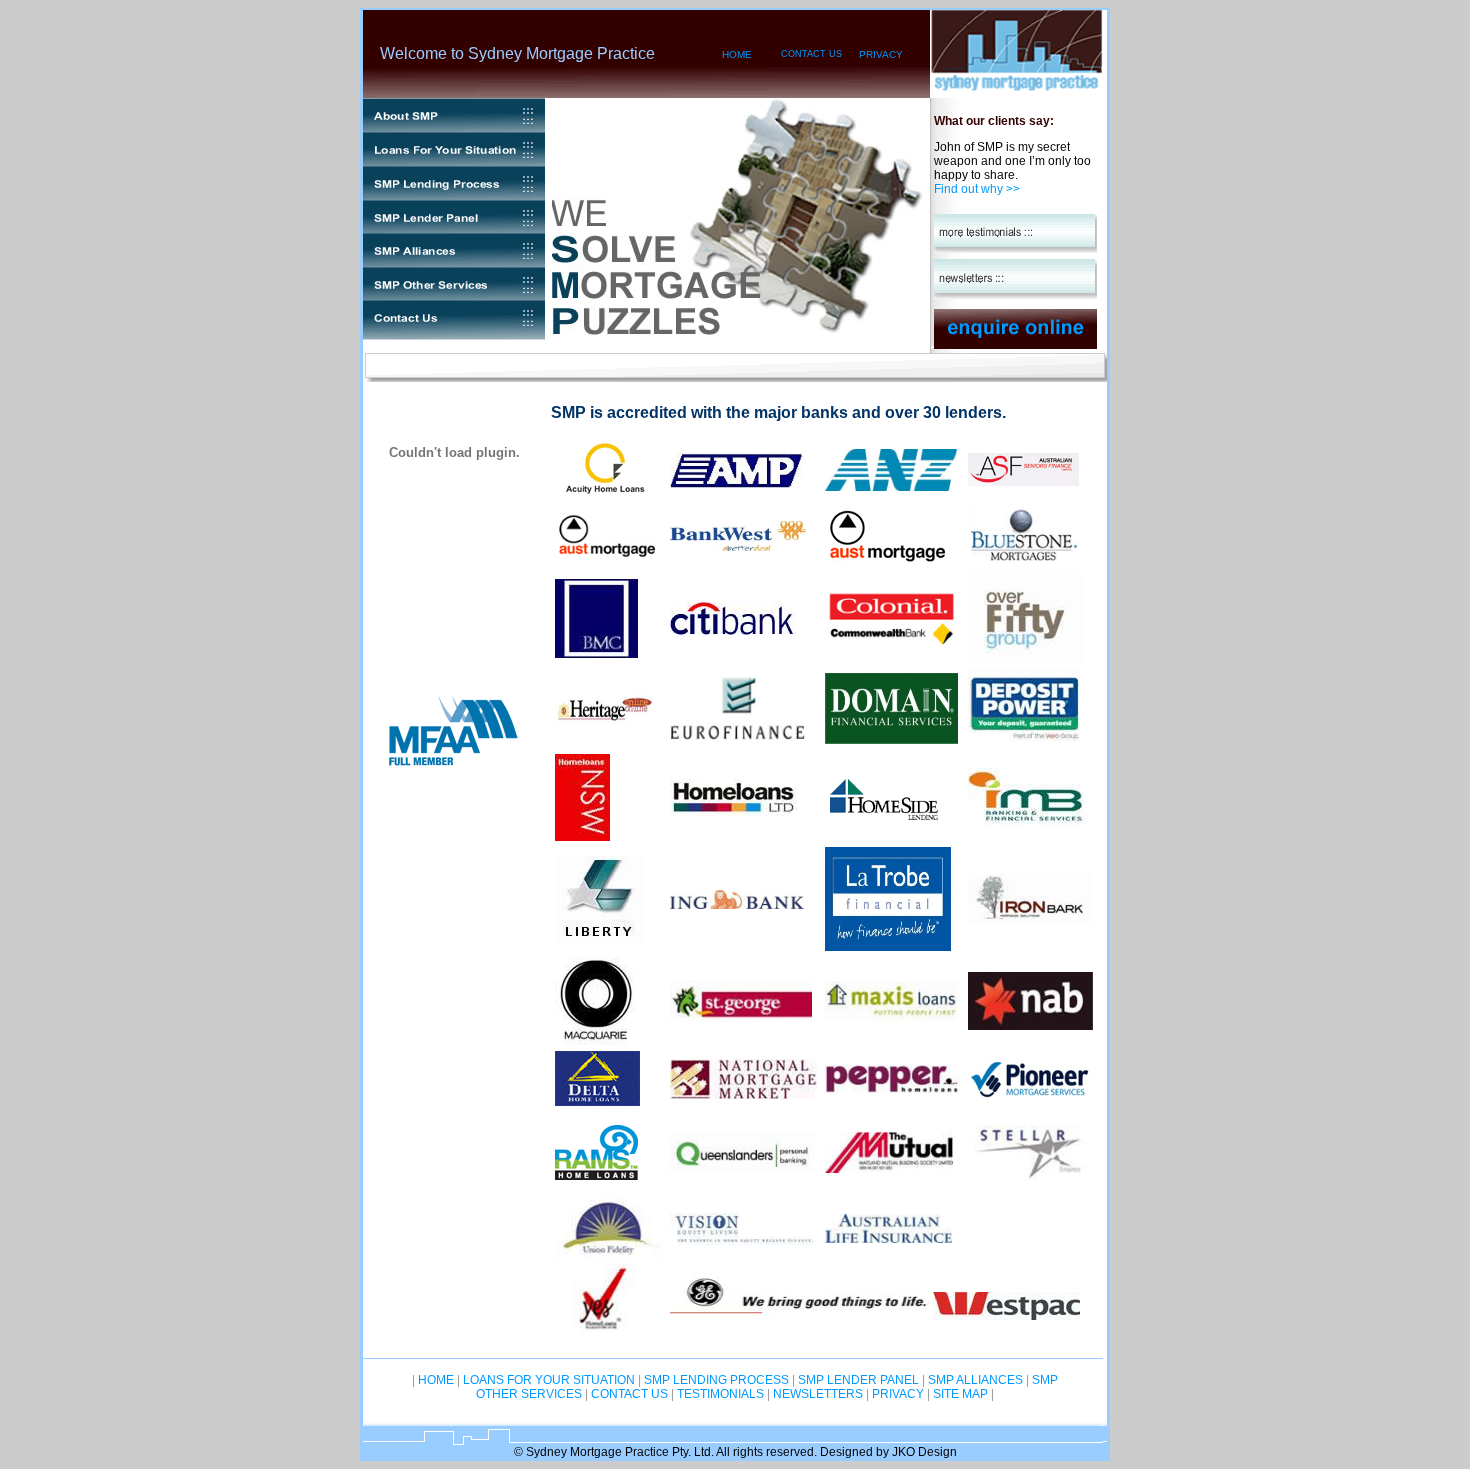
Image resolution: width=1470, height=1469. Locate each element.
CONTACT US (811, 54)
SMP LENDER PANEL (858, 1380)
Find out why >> (977, 189)
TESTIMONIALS (719, 1394)
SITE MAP (960, 1394)
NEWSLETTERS (818, 1394)
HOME (737, 54)
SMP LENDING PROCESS (716, 1380)
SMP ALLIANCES (975, 1380)
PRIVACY (881, 54)
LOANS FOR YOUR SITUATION (549, 1380)
